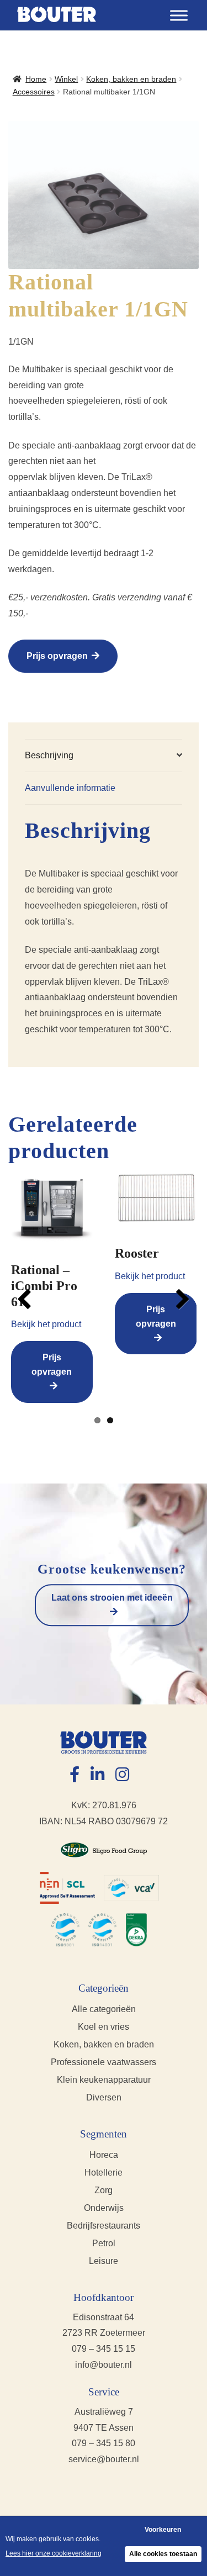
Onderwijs (104, 2208)
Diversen (104, 2097)
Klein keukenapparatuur (104, 2080)
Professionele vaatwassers (104, 2062)
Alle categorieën (104, 2009)
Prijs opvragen (57, 656)
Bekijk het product (46, 1324)
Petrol (104, 2243)
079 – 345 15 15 (104, 2349)
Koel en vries (104, 2027)
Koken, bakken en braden (131, 79)
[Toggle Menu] (179, 15)
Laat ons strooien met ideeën (112, 1598)
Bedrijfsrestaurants (104, 2226)
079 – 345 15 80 (104, 2443)
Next (180, 1299)
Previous (27, 1299)
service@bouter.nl (104, 2459)
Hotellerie (104, 2173)
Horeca (104, 2155)
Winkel (66, 79)
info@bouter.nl (104, 2365)
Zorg (104, 2190)
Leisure (104, 2261)
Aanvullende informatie (70, 788)
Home (36, 79)
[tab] (104, 756)
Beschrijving (49, 755)
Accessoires (34, 92)
